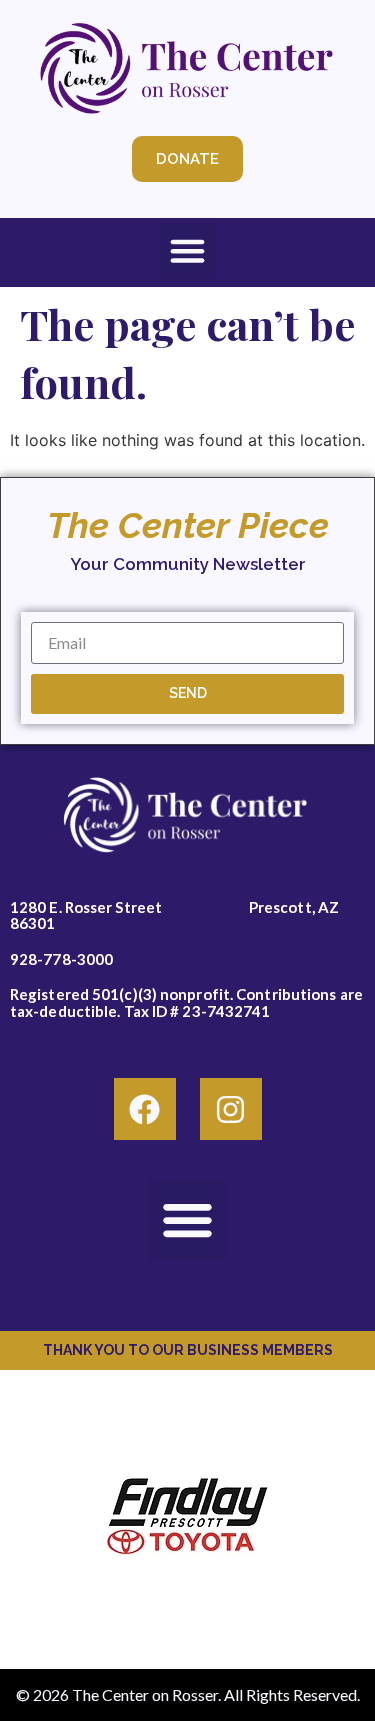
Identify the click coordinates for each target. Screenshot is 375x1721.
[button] (188, 251)
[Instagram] (231, 1109)
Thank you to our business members (188, 1350)
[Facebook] (145, 1109)
